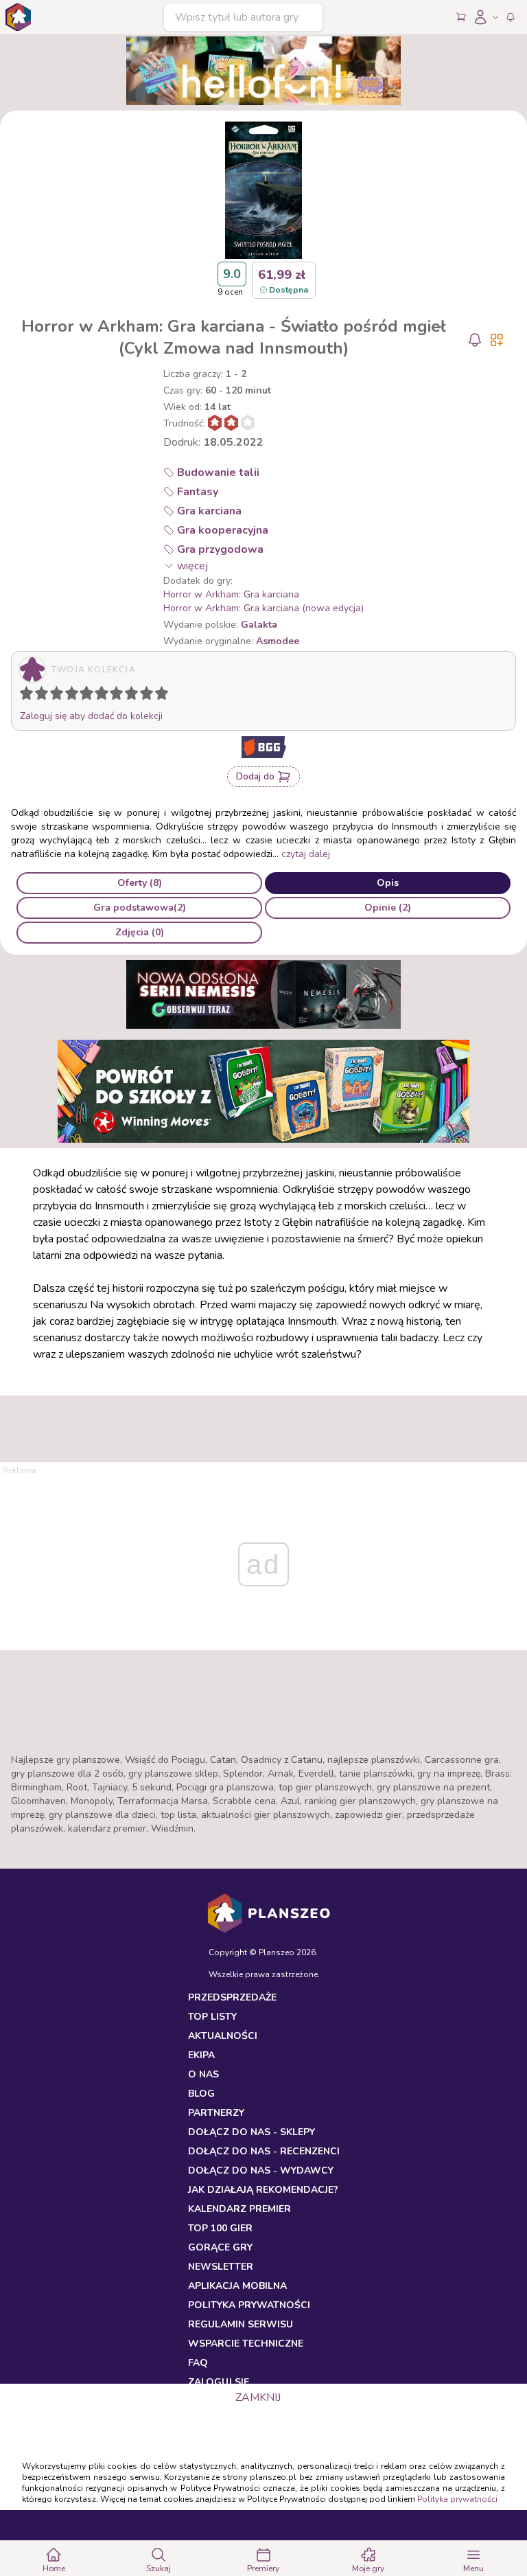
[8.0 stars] (134, 696)
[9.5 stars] (159, 696)
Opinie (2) (388, 908)
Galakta (259, 625)
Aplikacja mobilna (237, 2286)
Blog (201, 2094)
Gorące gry (220, 2247)
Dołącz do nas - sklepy (251, 2132)
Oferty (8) (140, 883)
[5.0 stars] (90, 696)
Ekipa (201, 2055)
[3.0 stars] (60, 696)
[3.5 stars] (69, 696)
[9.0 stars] (150, 696)
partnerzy (216, 2113)
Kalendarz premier (239, 2209)
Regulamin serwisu (241, 2324)
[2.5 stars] (54, 696)
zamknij (258, 2397)
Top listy (212, 2017)
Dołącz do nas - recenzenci (264, 2151)
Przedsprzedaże (232, 1997)
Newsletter (221, 2267)
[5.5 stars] (98, 696)
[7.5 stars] (128, 696)
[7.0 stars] (119, 696)
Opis (388, 883)
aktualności (223, 2036)
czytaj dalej (306, 854)
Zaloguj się (219, 2382)
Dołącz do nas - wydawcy (261, 2170)
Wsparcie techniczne (246, 2344)
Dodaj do (255, 776)
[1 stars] (23, 696)
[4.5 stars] (83, 696)
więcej (192, 566)
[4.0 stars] (75, 696)
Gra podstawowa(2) (140, 908)
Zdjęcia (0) (140, 932)
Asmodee (278, 641)
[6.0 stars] (105, 696)
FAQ (198, 2363)
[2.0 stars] (45, 696)
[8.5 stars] (143, 696)
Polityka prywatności (457, 2499)
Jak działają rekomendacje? (263, 2190)
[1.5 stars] (38, 696)
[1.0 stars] (30, 696)
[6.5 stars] (113, 696)
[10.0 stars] (165, 696)
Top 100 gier (220, 2228)
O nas (203, 2074)
